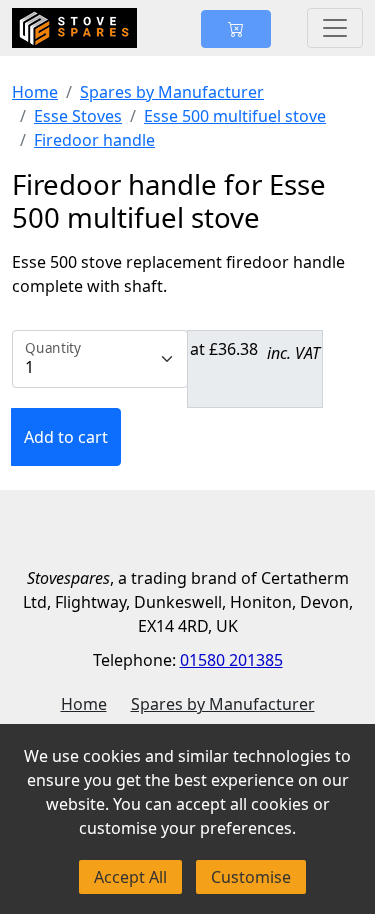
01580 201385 (231, 660)
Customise (251, 877)
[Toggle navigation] (335, 28)
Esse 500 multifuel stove (235, 116)
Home (35, 92)
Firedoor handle (94, 140)
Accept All (130, 877)
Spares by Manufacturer (172, 92)
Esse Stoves (78, 116)
